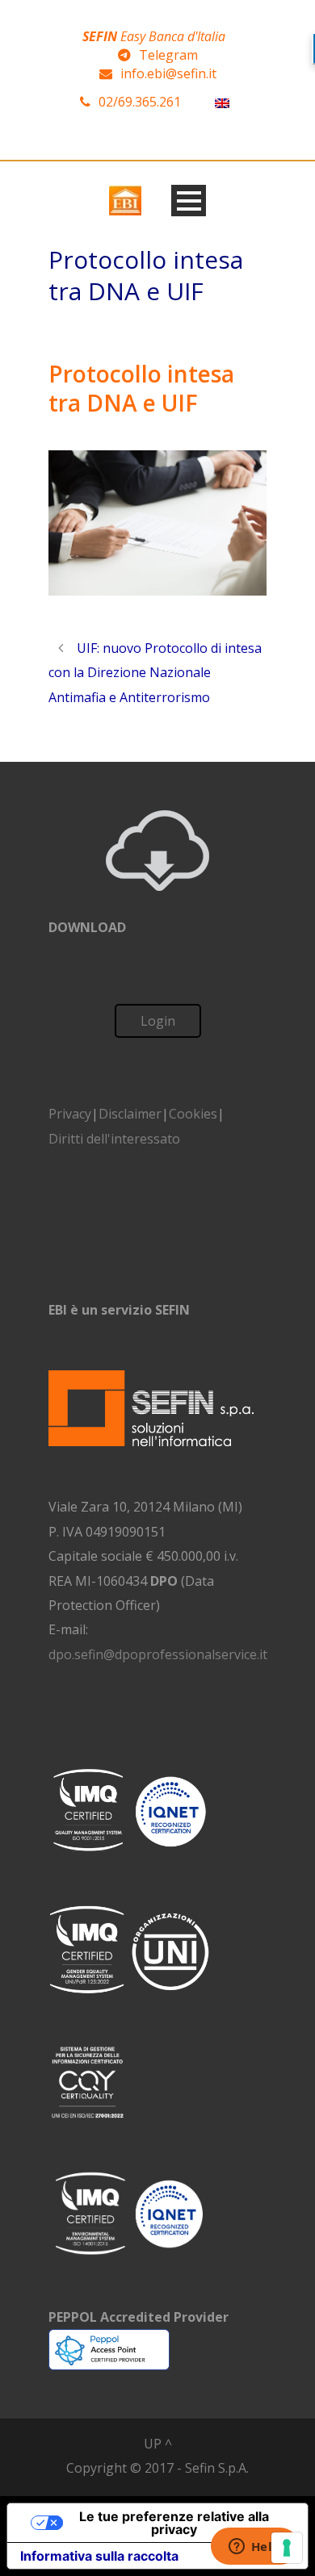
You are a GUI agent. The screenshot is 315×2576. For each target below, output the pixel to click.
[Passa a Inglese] (222, 102)
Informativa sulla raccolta (99, 2556)
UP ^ (158, 2444)
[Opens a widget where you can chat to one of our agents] (254, 2548)
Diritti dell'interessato (114, 1139)
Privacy (70, 1114)
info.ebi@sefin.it (168, 73)
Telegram (168, 55)
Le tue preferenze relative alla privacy (174, 2523)
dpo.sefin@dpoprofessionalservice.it (158, 1654)
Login (158, 1021)
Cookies (193, 1114)
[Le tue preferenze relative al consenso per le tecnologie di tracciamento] (287, 2548)
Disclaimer (130, 1114)
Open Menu (189, 201)
